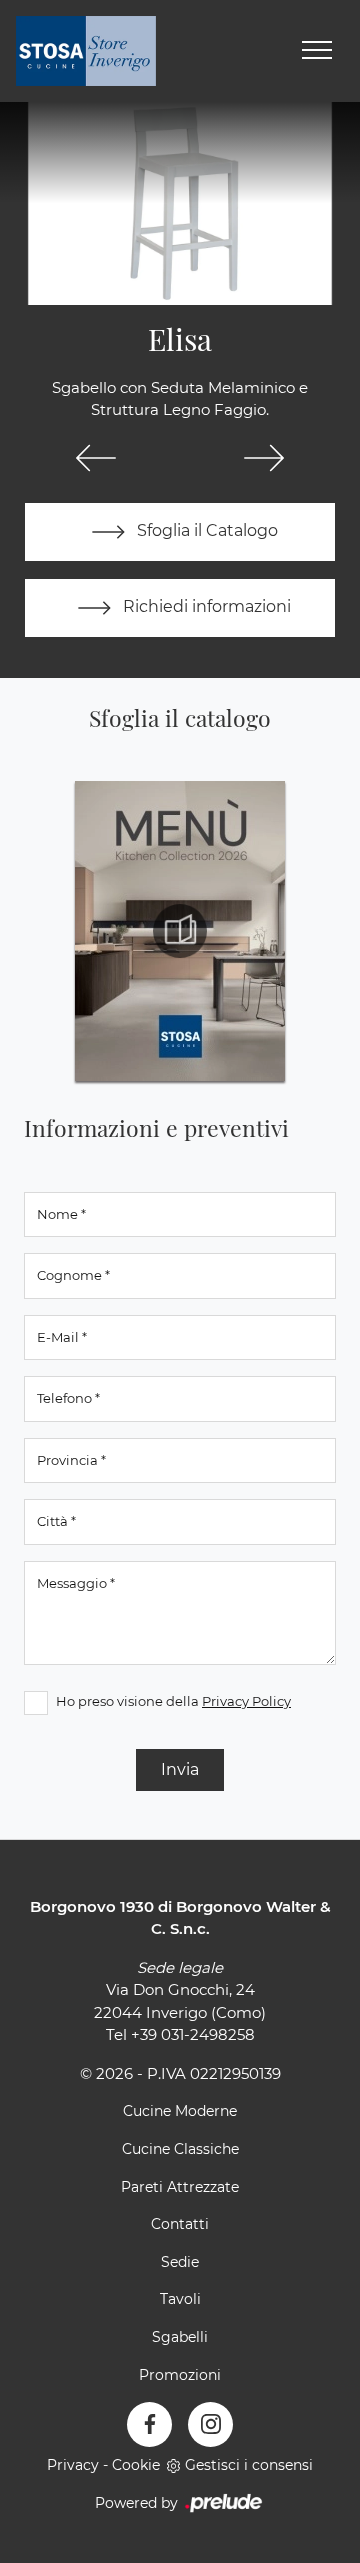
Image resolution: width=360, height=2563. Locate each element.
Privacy (73, 2465)
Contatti (180, 2224)
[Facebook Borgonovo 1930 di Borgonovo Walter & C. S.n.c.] (149, 2424)
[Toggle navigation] (317, 51)
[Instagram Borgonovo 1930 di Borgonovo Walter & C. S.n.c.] (210, 2424)
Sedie (180, 2262)
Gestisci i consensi (249, 2465)
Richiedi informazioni (205, 606)
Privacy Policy (246, 1701)
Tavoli (180, 2299)
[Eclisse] (96, 458)
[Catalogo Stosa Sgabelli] (180, 931)
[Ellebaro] (264, 458)
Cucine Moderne (180, 2111)
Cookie (136, 2465)
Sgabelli (180, 2337)
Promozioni (180, 2375)
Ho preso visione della (173, 1701)
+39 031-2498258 (193, 2034)
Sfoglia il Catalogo (205, 530)
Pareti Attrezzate (180, 2187)
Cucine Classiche (180, 2149)
